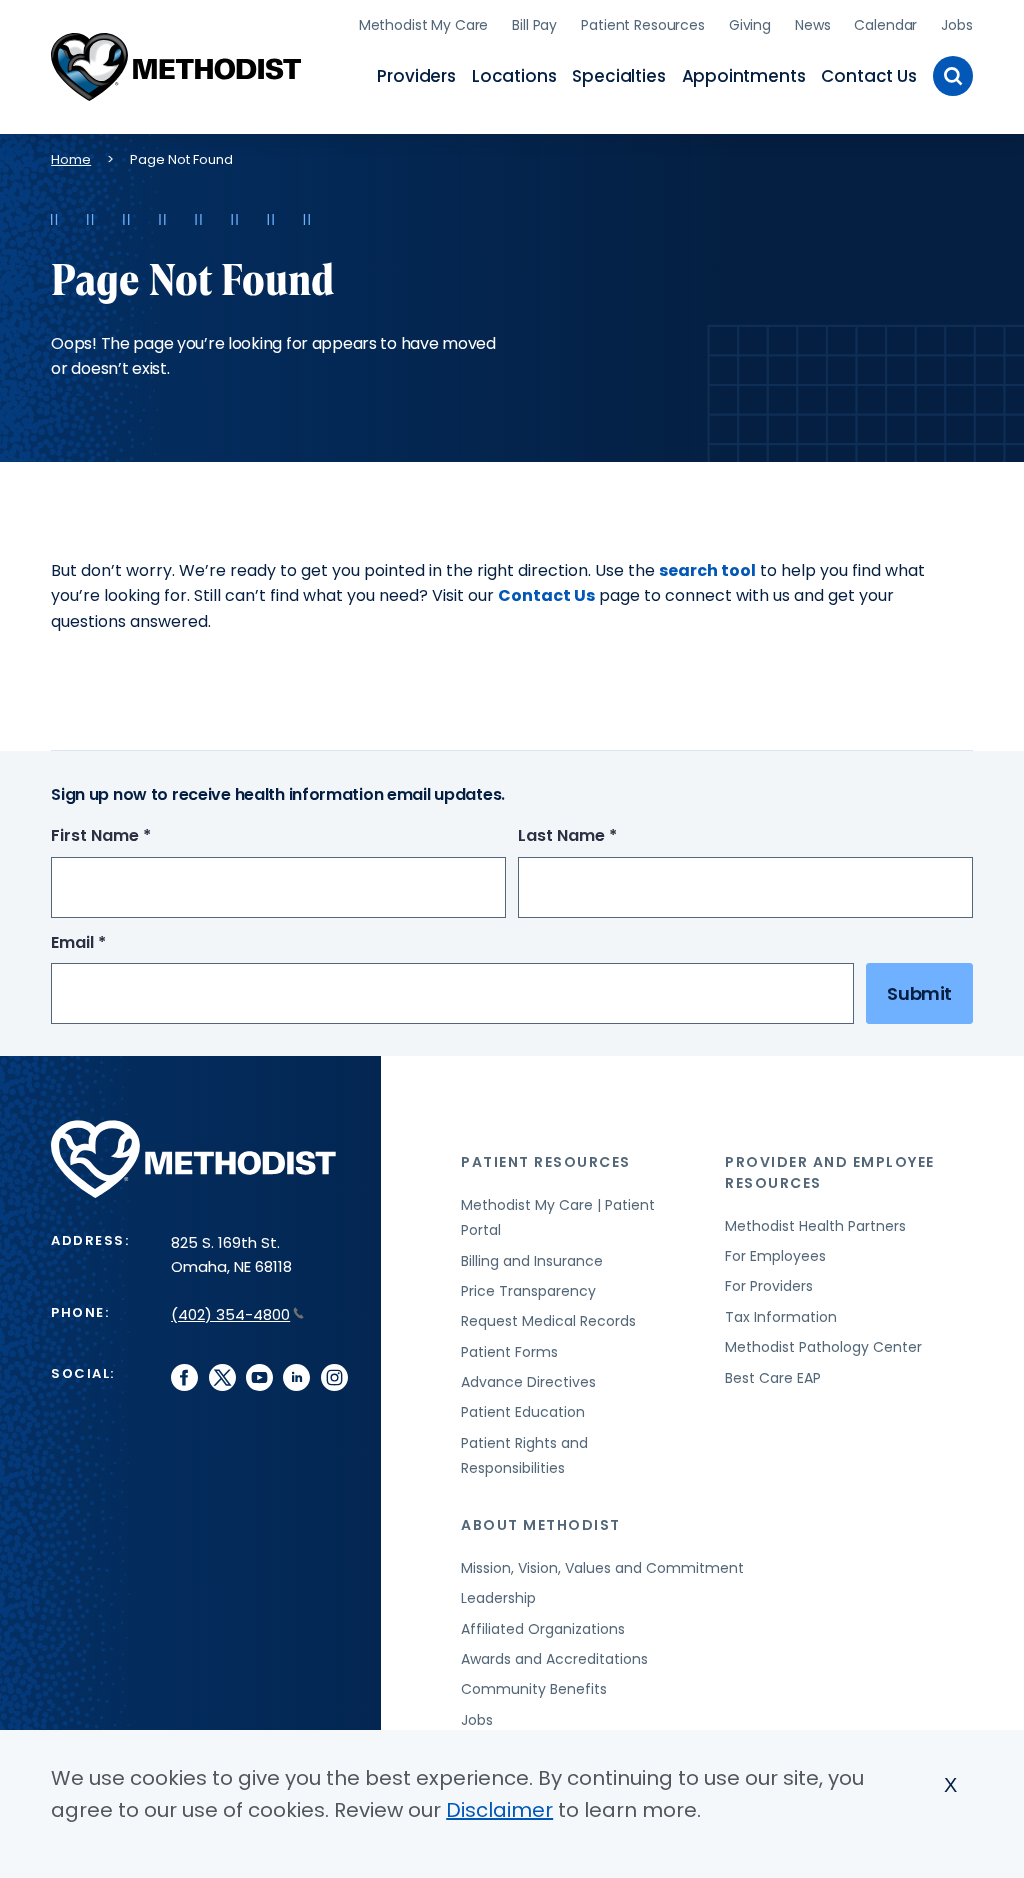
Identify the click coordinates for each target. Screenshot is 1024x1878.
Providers (416, 76)
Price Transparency (528, 1291)
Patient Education (523, 1412)
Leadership (498, 1598)
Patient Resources (643, 25)
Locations (514, 76)
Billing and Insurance (532, 1261)
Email (115, 943)
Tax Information (781, 1317)
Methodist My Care (424, 25)
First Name (138, 836)
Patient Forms (509, 1352)
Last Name (604, 836)
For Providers (769, 1286)
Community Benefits (534, 1689)
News (812, 25)
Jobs (956, 25)
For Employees (775, 1256)
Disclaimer (499, 1810)
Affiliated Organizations (543, 1629)
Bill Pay (534, 25)
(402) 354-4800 (230, 1314)
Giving (750, 25)
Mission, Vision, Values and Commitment (602, 1568)
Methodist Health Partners (815, 1226)
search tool (707, 570)
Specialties (618, 76)
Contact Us (868, 76)
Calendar (885, 25)
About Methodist (541, 1525)
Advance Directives (528, 1382)
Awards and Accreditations (554, 1659)
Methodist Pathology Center (823, 1347)
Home (71, 159)
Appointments (744, 76)
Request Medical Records (548, 1321)
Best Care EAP (773, 1378)
